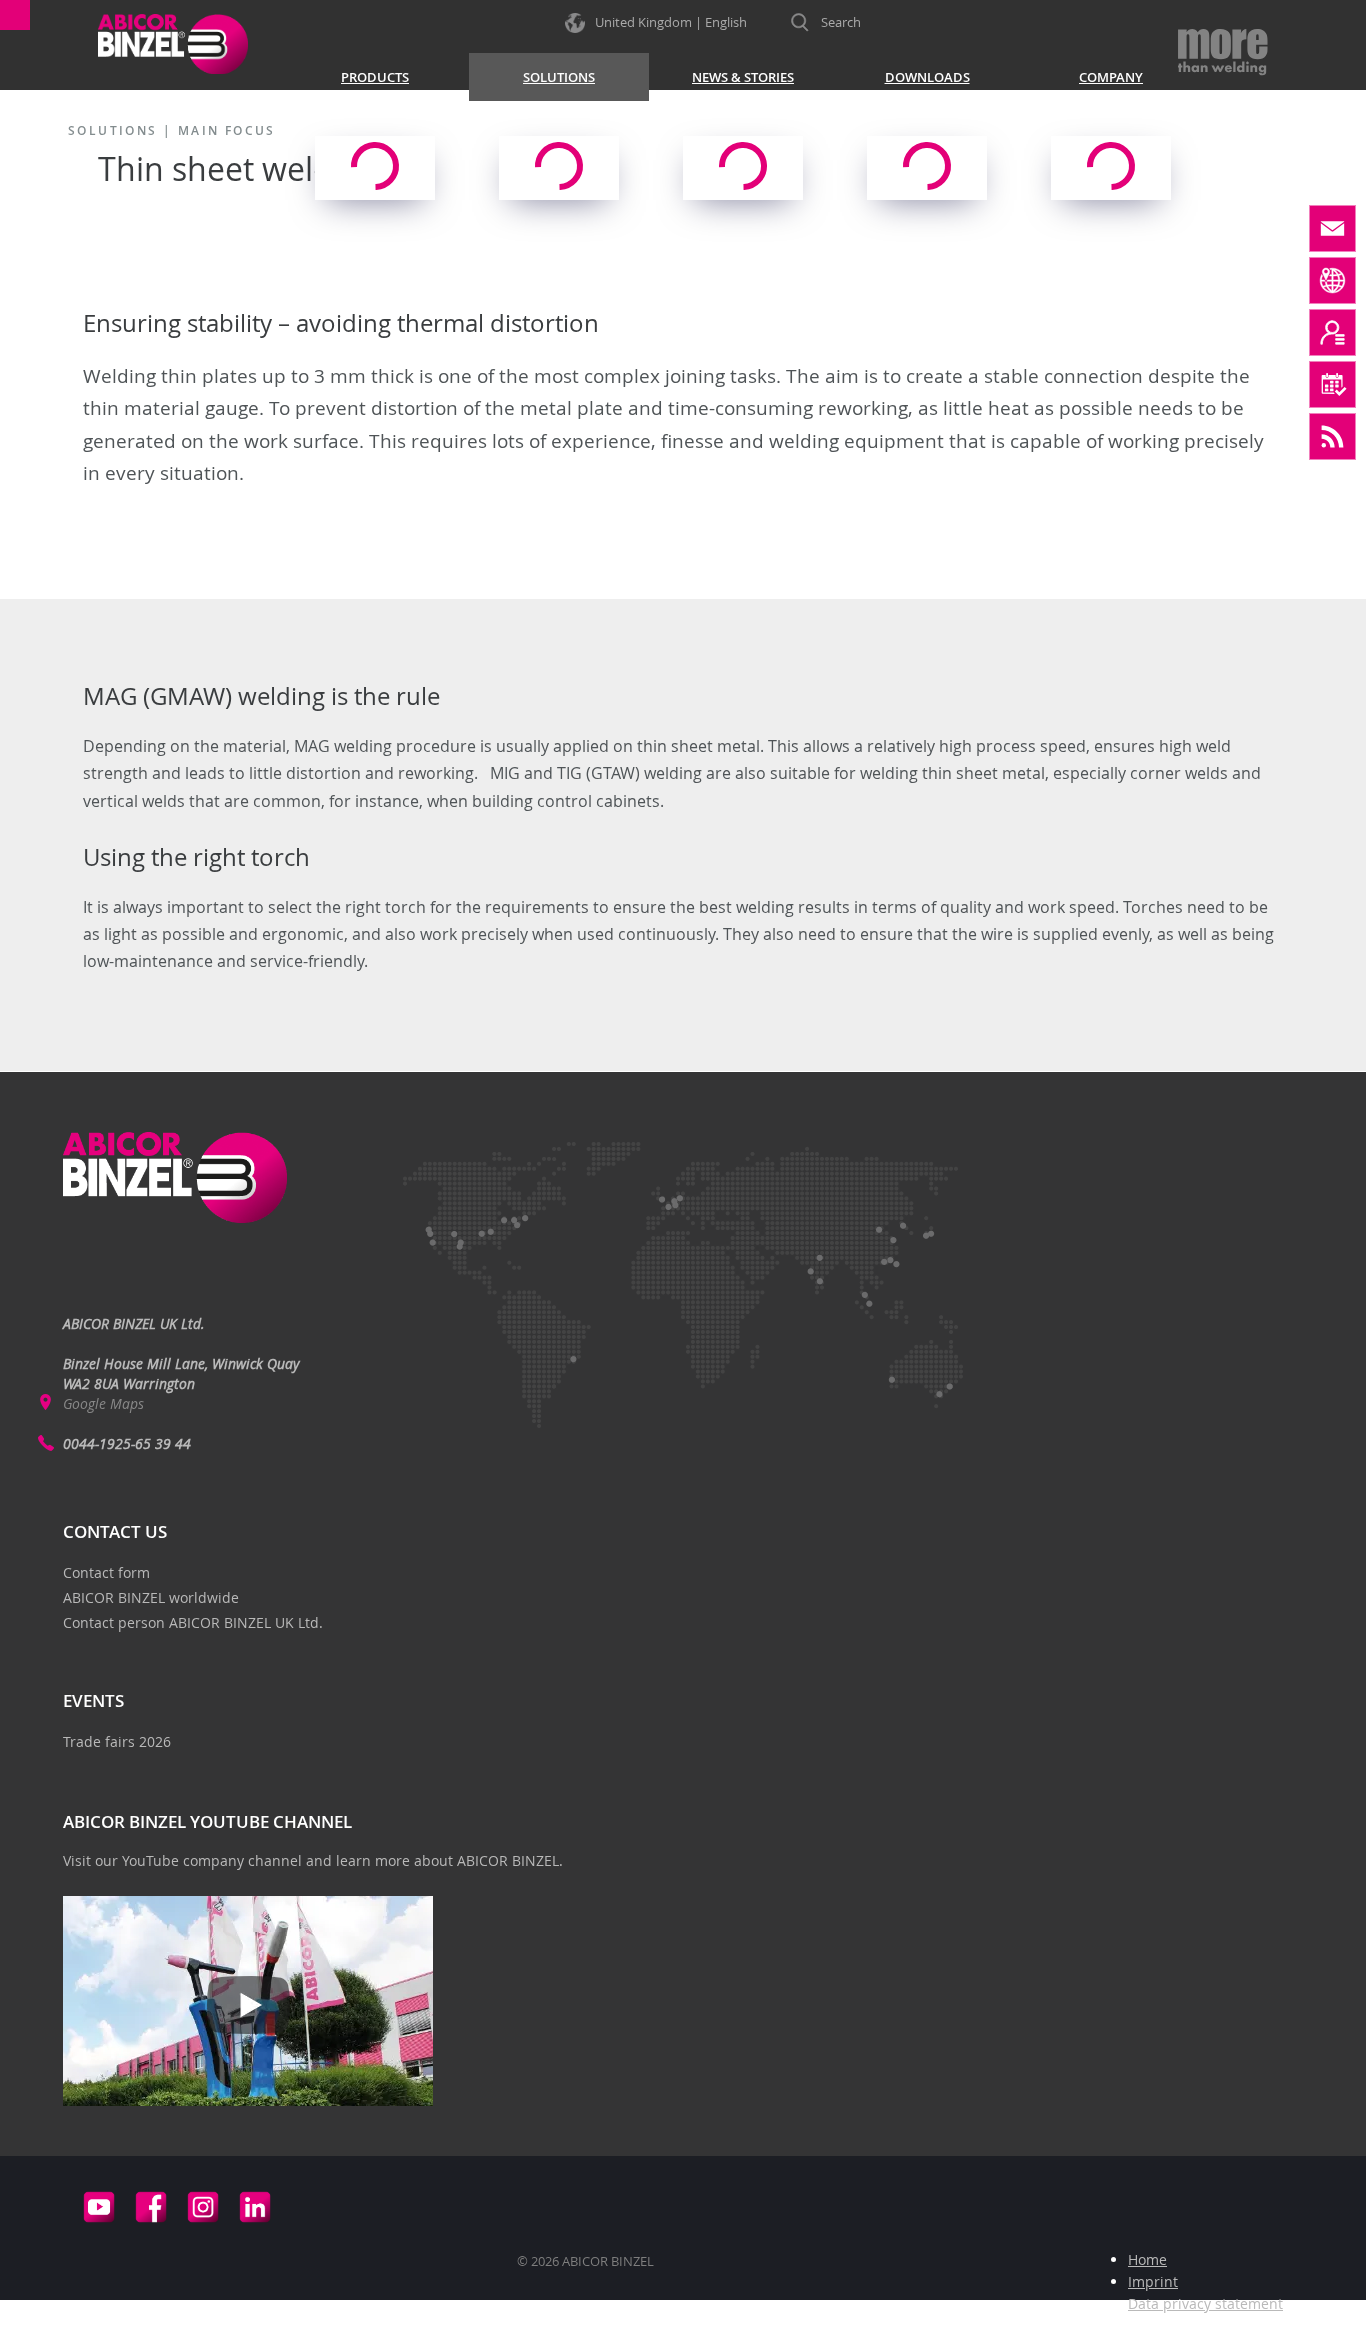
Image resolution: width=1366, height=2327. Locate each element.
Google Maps (103, 1403)
